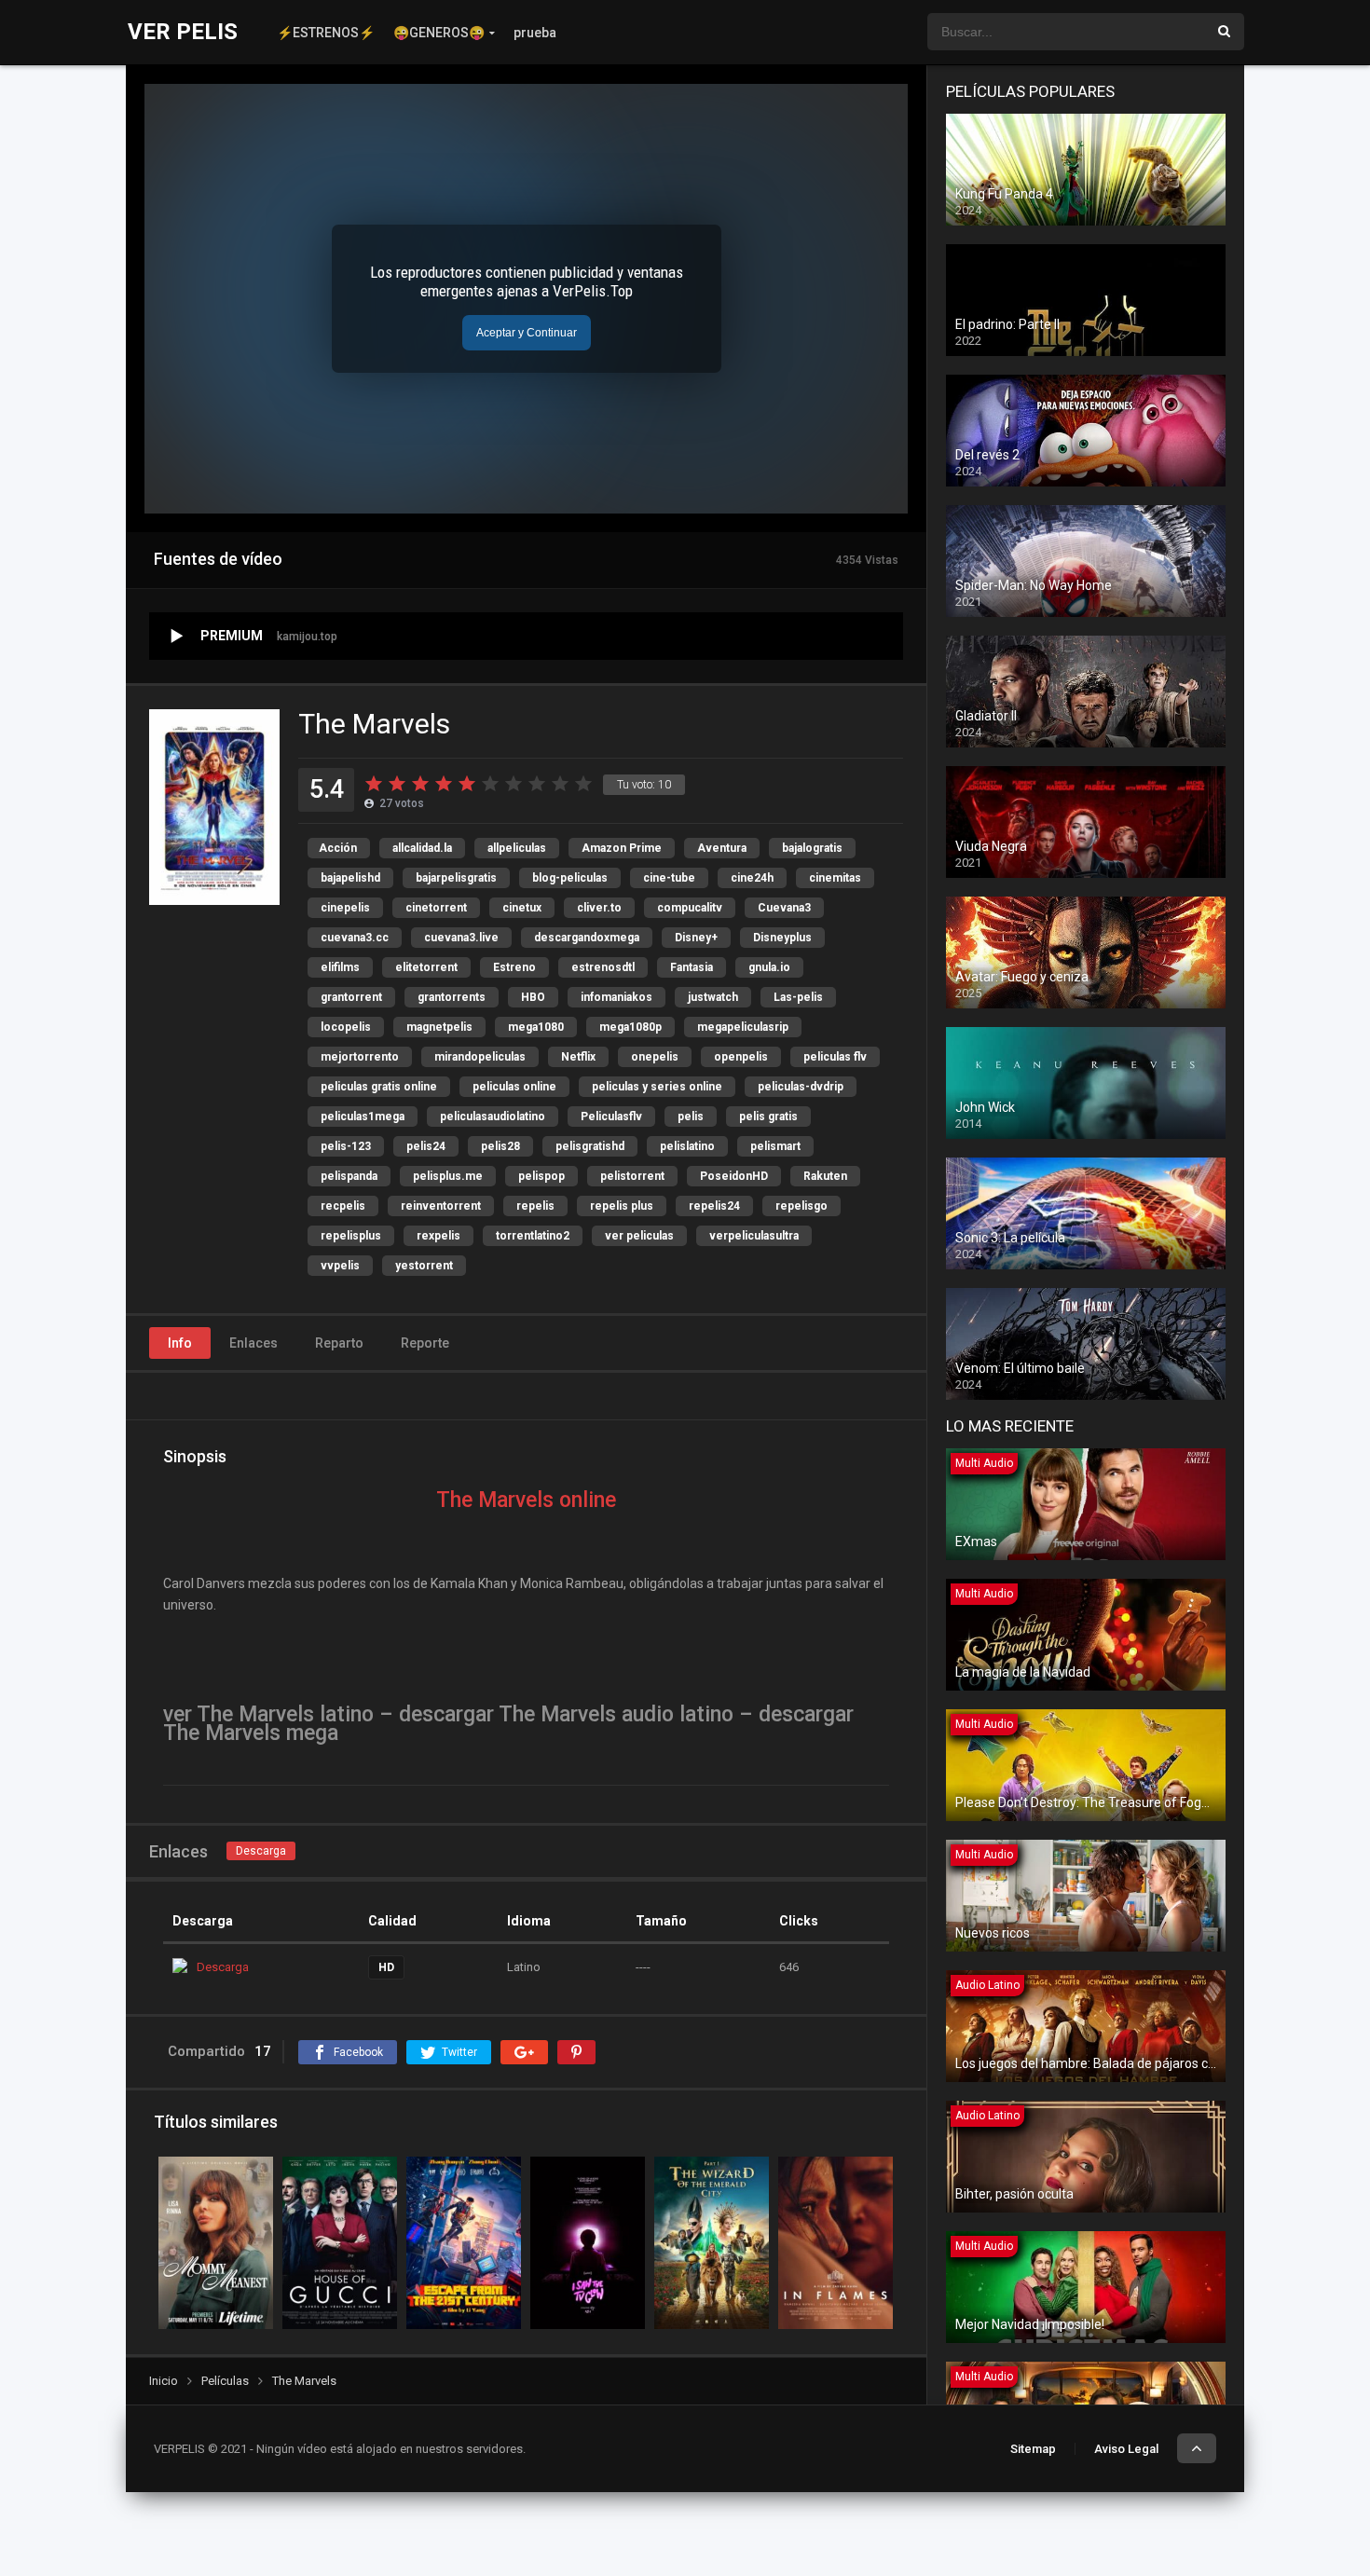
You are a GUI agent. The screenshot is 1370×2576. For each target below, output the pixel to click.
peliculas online (514, 1087)
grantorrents (452, 997)
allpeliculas (517, 848)
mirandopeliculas (480, 1057)
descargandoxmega (587, 938)
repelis (535, 1206)
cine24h (752, 878)
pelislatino (687, 1146)
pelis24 (426, 1146)
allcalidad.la (422, 848)
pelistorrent (632, 1176)
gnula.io (769, 967)
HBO (533, 997)
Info (180, 1343)
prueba (535, 33)
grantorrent (351, 997)
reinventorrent (441, 1206)
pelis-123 (346, 1146)
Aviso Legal (1126, 2449)
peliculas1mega (363, 1117)
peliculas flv (835, 1057)
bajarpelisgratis (456, 878)
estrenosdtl (603, 967)
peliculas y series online (657, 1087)
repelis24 (714, 1206)
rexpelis (438, 1236)
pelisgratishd (590, 1146)
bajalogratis (812, 848)
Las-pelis (798, 997)
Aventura (722, 848)
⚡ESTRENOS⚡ (326, 33)
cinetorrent (436, 908)
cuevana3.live (461, 938)
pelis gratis (768, 1117)
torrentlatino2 (533, 1236)
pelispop (541, 1176)
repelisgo (801, 1206)
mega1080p (630, 1027)
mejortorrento (360, 1057)
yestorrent (424, 1266)
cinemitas (835, 878)
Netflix (578, 1057)
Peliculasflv (611, 1117)
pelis (691, 1117)
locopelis (346, 1027)
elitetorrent (426, 967)
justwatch (713, 997)
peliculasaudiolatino (493, 1117)
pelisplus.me (448, 1176)
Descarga (261, 1851)
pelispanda (349, 1176)
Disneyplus (782, 938)
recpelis (343, 1206)
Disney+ (696, 938)
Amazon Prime (622, 848)
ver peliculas (639, 1236)
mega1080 (536, 1027)
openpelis (741, 1057)
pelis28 (500, 1146)
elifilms (340, 967)
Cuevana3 (784, 908)
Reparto (339, 1343)
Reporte (425, 1343)
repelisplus (351, 1236)
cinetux (522, 908)
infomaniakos (616, 997)
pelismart (775, 1146)
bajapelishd (350, 878)
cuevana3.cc (355, 938)
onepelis (655, 1057)
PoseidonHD (734, 1176)
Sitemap (1033, 2449)
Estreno (514, 967)
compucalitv (690, 908)
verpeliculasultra (754, 1236)
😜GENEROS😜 (439, 33)
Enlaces (253, 1343)
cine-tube (669, 878)
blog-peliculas (570, 878)
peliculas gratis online (379, 1087)
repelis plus (622, 1206)
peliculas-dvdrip (801, 1087)
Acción (338, 848)
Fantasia (692, 967)
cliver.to (599, 908)
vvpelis (340, 1266)
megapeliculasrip (743, 1027)
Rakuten (825, 1176)
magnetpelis (439, 1027)
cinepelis (345, 908)
